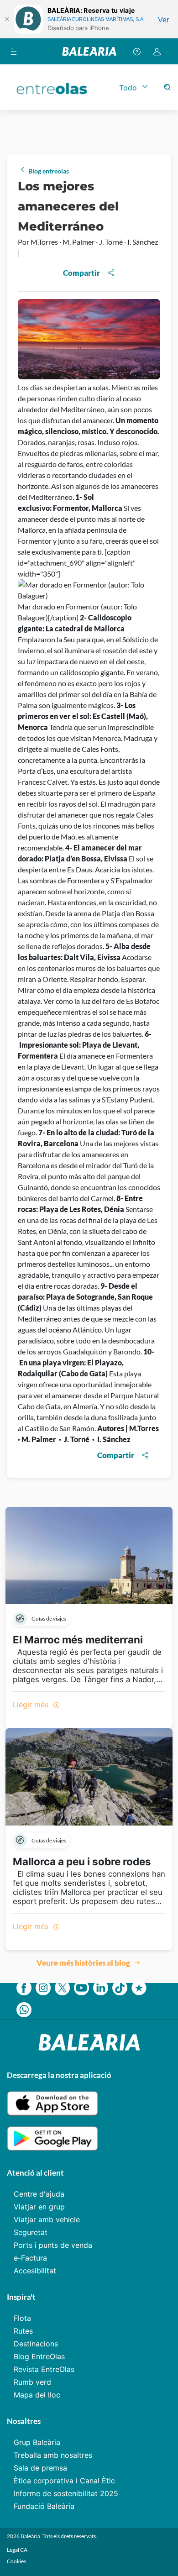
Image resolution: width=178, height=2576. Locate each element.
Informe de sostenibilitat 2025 (66, 2493)
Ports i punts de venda (53, 2245)
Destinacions (36, 2344)
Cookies (16, 2561)
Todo (128, 88)
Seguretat (31, 2232)
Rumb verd (32, 2382)
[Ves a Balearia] (89, 51)
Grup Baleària (37, 2442)
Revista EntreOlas (44, 2369)
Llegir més (32, 1705)
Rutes (23, 2331)
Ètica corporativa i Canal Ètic (64, 2481)
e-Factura (30, 2258)
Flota (22, 2318)
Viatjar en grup (39, 2207)
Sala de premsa (40, 2468)
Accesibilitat (35, 2271)
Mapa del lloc (37, 2395)
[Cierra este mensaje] (7, 19)
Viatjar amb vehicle (47, 2219)
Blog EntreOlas (39, 2356)
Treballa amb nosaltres (53, 2455)
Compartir (81, 273)
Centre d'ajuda (39, 2194)
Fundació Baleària (44, 2506)
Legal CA (17, 2550)
